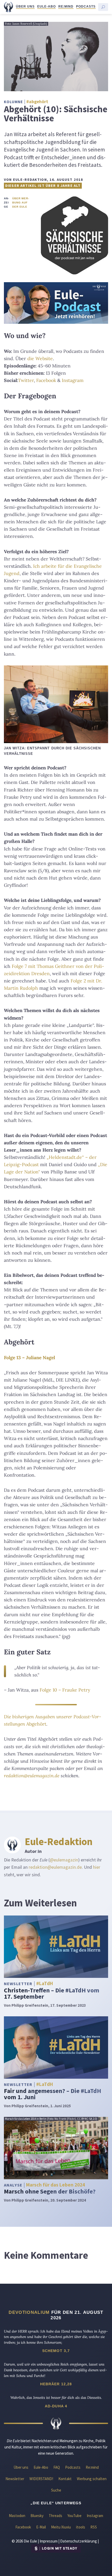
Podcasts (86, 6)
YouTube (74, 2516)
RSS (94, 2527)
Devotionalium (29, 2312)
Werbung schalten (92, 2479)
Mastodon (17, 2516)
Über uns (25, 6)
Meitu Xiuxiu (61, 2527)
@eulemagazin (64, 1860)
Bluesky (37, 2516)
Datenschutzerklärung (79, 2541)
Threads (55, 2516)
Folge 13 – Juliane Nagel (29, 1358)
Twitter (26, 380)
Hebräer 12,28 (56, 2384)
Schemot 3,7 (56, 2351)
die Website (40, 358)
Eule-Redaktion (59, 1841)
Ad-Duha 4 (56, 2406)
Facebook (46, 380)
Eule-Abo (46, 6)
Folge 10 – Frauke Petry (65, 1690)
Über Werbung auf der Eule (20, 203)
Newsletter (15, 2479)
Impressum (49, 2541)
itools (81, 2527)
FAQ (57, 2467)
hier (97, 1867)
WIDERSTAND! (41, 2479)
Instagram (73, 380)
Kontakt (65, 2479)
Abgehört (36, 1724)
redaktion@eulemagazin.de (32, 1776)
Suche (56, 2490)
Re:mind (66, 6)
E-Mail (41, 2527)
